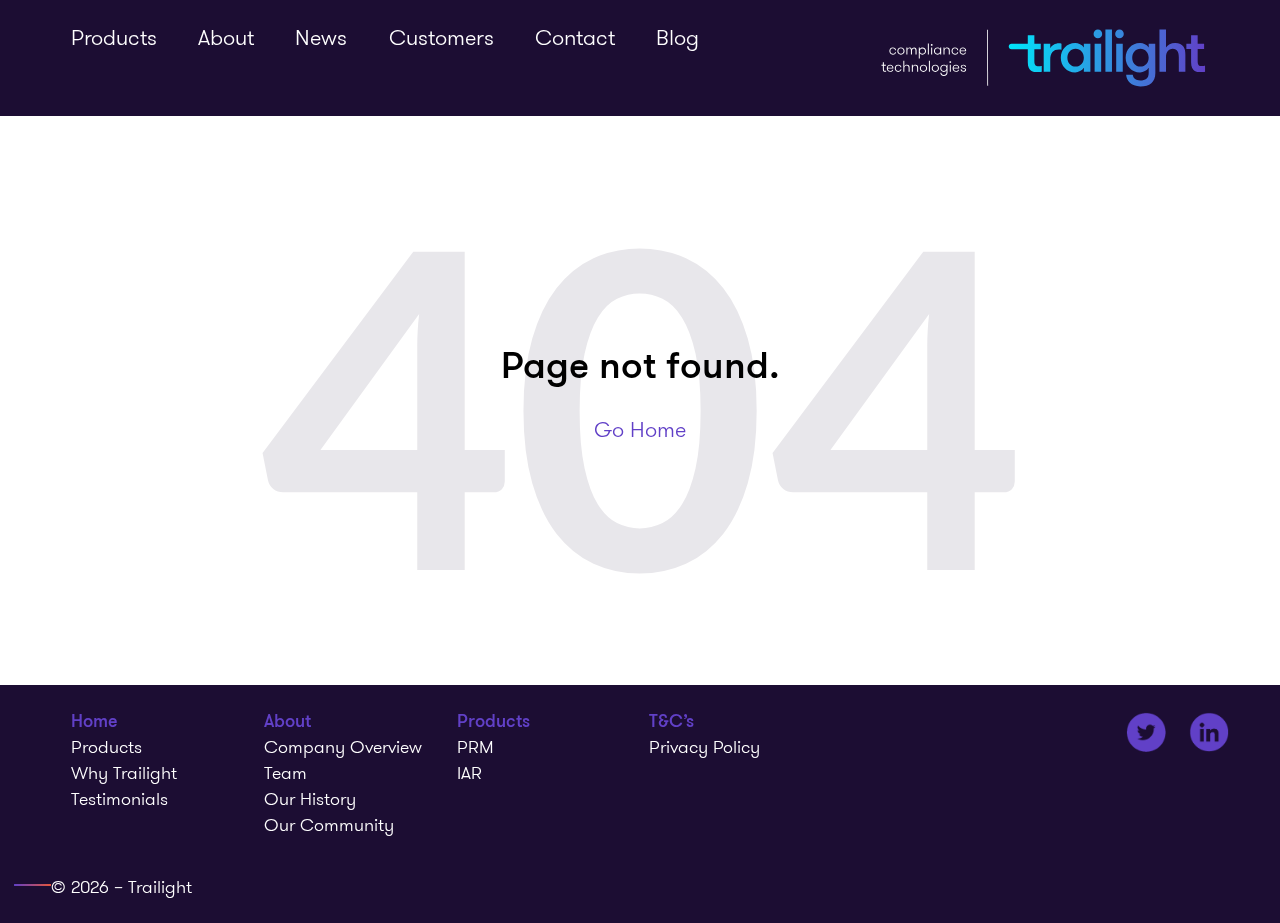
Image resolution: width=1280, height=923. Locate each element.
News (321, 37)
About (226, 37)
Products (114, 37)
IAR (469, 773)
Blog (677, 37)
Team (285, 773)
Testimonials (119, 799)
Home (94, 721)
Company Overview (343, 747)
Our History (310, 799)
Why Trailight (124, 773)
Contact (575, 37)
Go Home (640, 429)
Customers (441, 37)
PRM (475, 747)
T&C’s (671, 721)
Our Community (329, 825)
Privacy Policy (704, 747)
